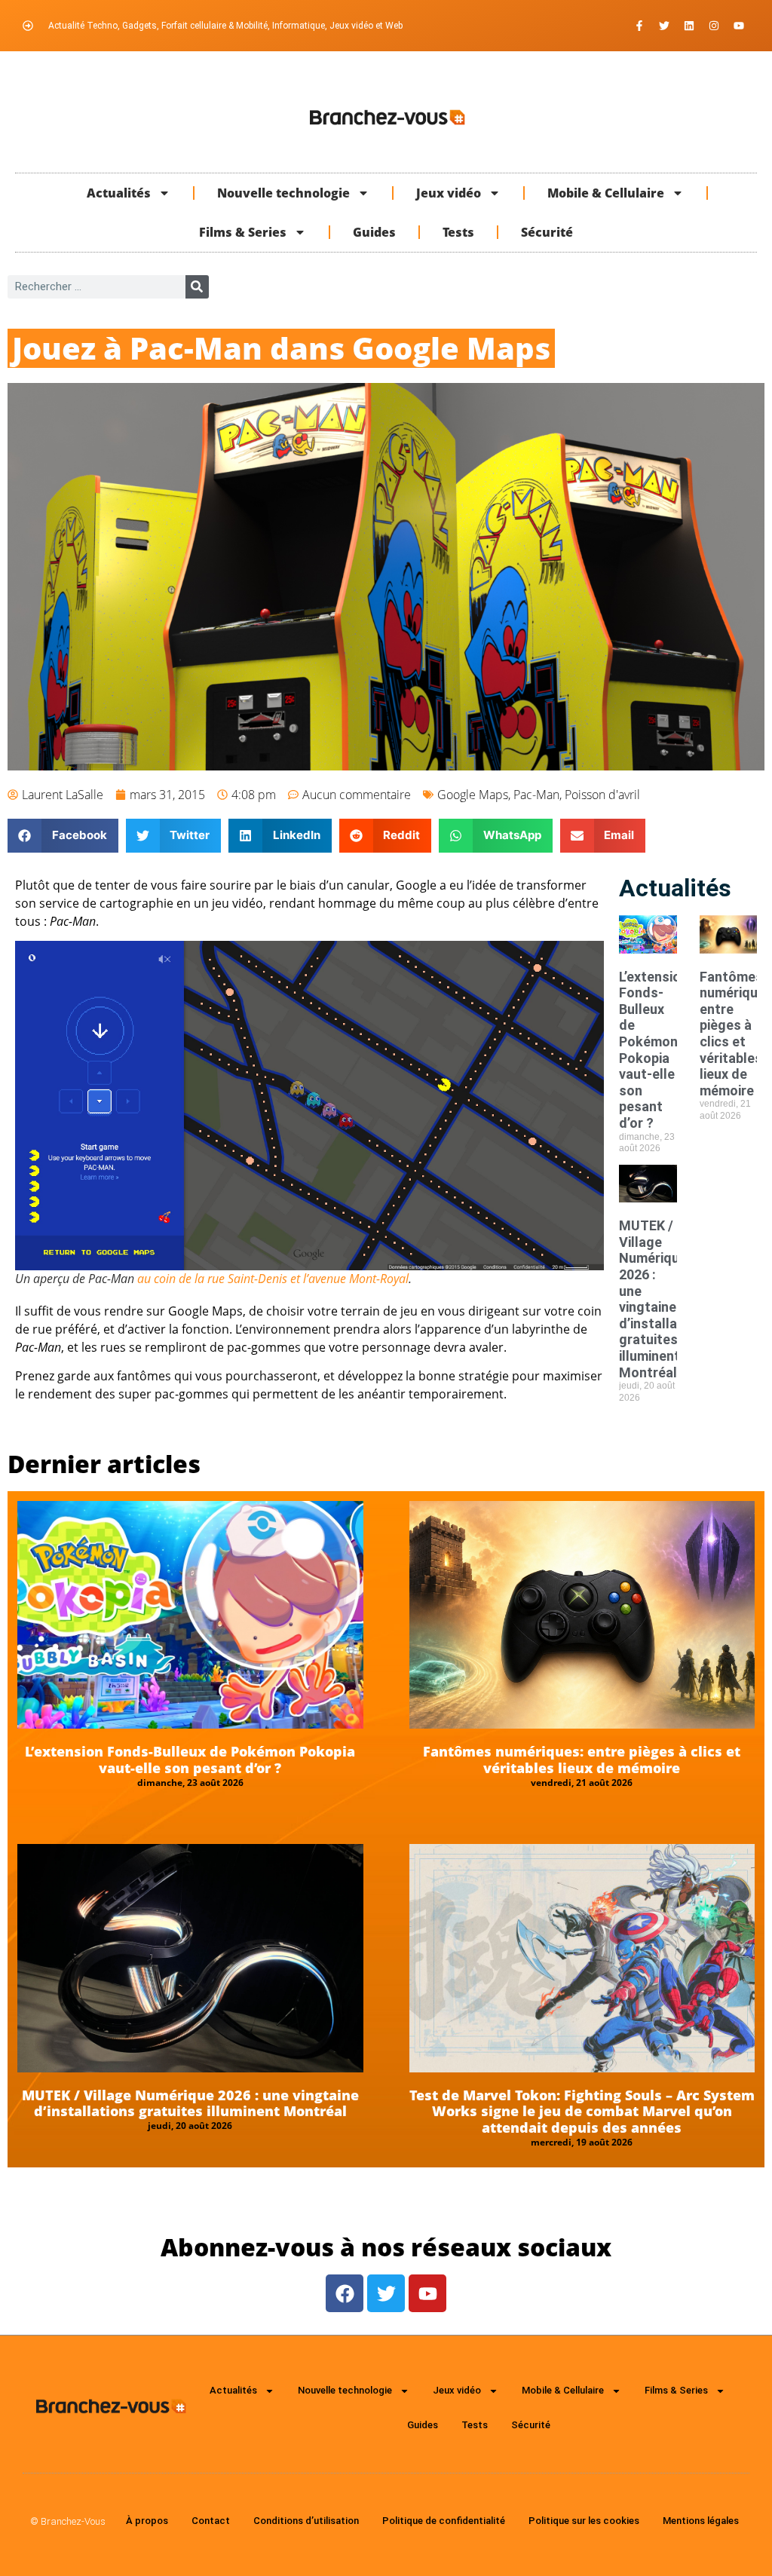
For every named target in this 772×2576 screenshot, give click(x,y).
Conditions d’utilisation (306, 2521)
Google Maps (473, 795)
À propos (147, 2521)
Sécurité (547, 232)
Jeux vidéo (449, 193)
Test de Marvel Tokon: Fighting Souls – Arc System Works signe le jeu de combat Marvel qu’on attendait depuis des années (582, 2111)
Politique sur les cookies (584, 2521)
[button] (63, 836)
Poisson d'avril (602, 795)
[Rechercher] (197, 287)
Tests (458, 232)
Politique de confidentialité (444, 2521)
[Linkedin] (689, 26)
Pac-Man (536, 795)
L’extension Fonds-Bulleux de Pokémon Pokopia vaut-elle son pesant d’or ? (654, 1050)
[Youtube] (739, 26)
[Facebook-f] (639, 26)
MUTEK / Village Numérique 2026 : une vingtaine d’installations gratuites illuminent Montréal (664, 1299)
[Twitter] (664, 26)
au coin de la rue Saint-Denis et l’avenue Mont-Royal (273, 1279)
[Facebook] (345, 2293)
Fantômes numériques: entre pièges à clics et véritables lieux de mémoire (582, 1760)
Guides (374, 232)
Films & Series (243, 232)
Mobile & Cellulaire (606, 193)
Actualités (119, 193)
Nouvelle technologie (283, 193)
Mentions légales (701, 2521)
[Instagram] (714, 26)
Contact (211, 2521)
